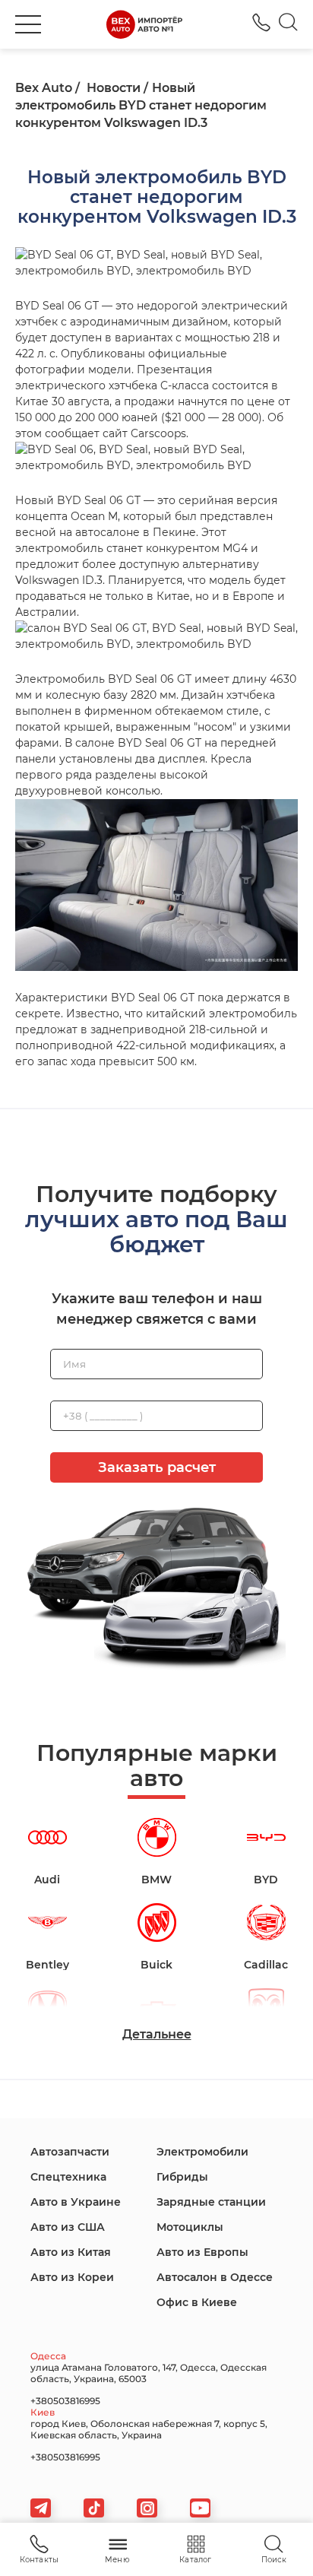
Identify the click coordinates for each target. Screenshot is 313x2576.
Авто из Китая (71, 2252)
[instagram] (147, 2508)
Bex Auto (44, 88)
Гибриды (182, 2177)
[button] (28, 24)
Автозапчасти (70, 2152)
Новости (114, 88)
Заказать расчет (157, 1467)
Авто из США (68, 2227)
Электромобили (202, 2152)
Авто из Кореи (72, 2277)
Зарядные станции (211, 2202)
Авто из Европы (202, 2252)
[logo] (144, 24)
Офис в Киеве (197, 2302)
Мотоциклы (190, 2227)
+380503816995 (261, 22)
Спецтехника (68, 2177)
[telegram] (41, 2508)
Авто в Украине (76, 2202)
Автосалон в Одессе (215, 2277)
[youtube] (200, 2508)
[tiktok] (94, 2508)
